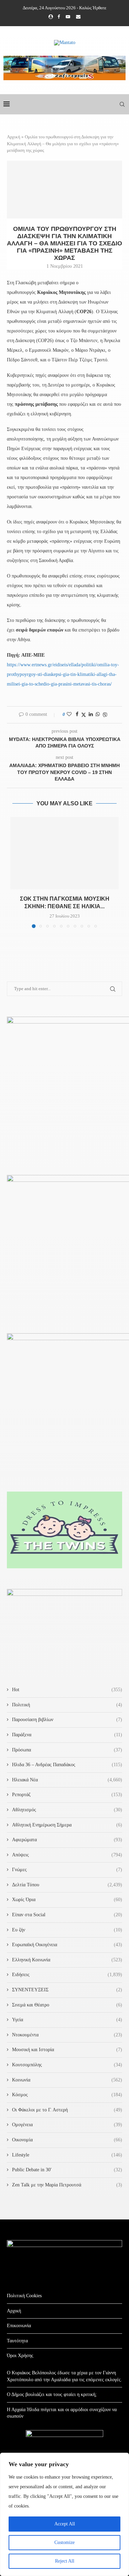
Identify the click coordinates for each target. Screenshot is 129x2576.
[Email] (78, 17)
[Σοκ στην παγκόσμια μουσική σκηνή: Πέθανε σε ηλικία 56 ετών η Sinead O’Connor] (64, 853)
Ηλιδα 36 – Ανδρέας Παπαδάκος (67, 1765)
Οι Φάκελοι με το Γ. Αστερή (67, 2110)
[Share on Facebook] (77, 714)
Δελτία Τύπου (67, 1885)
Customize (64, 2542)
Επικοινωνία (19, 2326)
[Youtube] (68, 17)
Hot (67, 1690)
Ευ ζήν (67, 1930)
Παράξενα (67, 1735)
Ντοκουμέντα (67, 2035)
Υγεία (67, 2020)
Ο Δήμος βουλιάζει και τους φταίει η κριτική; (52, 2394)
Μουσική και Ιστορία (67, 2050)
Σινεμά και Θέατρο (67, 2005)
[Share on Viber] (105, 715)
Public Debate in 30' (67, 2170)
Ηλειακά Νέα (67, 1780)
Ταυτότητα (17, 2341)
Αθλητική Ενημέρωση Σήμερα (67, 1825)
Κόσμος (67, 2095)
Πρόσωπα (67, 1750)
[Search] (122, 104)
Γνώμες (67, 1870)
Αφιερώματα (67, 1840)
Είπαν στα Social (67, 1915)
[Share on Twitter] (84, 715)
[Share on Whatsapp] (98, 714)
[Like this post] (69, 714)
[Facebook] (59, 17)
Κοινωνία (67, 2080)
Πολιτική (67, 1705)
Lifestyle (67, 2155)
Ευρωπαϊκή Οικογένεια (67, 1945)
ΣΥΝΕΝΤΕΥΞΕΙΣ (67, 1990)
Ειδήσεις (67, 1975)
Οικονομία (67, 2140)
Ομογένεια (67, 2125)
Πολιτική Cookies (24, 2296)
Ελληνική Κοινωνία (67, 1960)
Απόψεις (67, 1855)
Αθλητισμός (67, 1810)
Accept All (65, 2524)
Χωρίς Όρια (67, 1900)
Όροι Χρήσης (20, 2356)
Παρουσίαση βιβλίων (67, 1720)
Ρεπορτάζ (67, 1795)
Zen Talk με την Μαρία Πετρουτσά (67, 2185)
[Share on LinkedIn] (91, 714)
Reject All (65, 2561)
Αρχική (14, 137)
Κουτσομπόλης (67, 2065)
